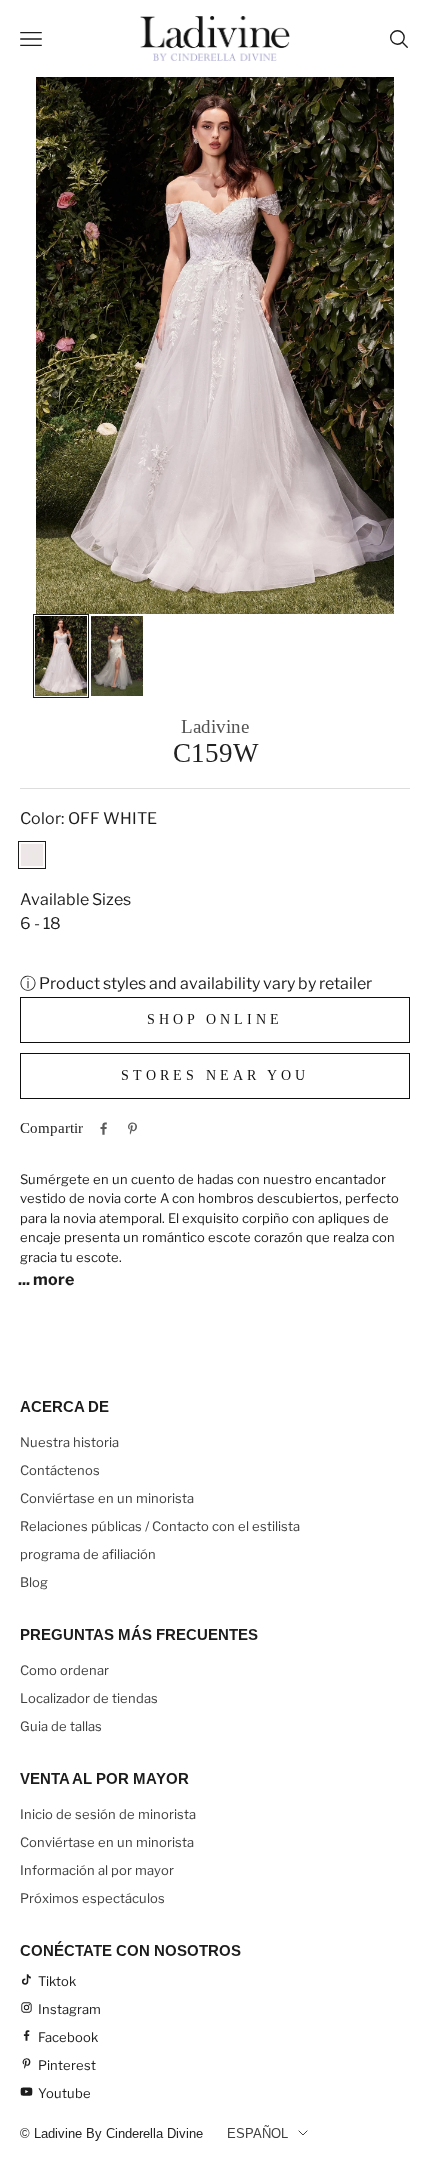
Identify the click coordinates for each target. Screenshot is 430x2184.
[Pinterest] (132, 1128)
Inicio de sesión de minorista (108, 1814)
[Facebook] (103, 1128)
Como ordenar (64, 1670)
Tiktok (57, 1981)
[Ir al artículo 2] (117, 656)
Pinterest (67, 2065)
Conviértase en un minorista (107, 1498)
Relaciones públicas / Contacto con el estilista (160, 1526)
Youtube (64, 2093)
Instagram (69, 2009)
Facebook (68, 2037)
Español (257, 2133)
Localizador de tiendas (89, 1698)
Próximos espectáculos (92, 1898)
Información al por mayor (97, 1870)
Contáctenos (60, 1470)
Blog (34, 1582)
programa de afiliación (88, 1554)
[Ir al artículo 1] (61, 656)
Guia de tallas (61, 1726)
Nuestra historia (69, 1442)
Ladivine (215, 726)
